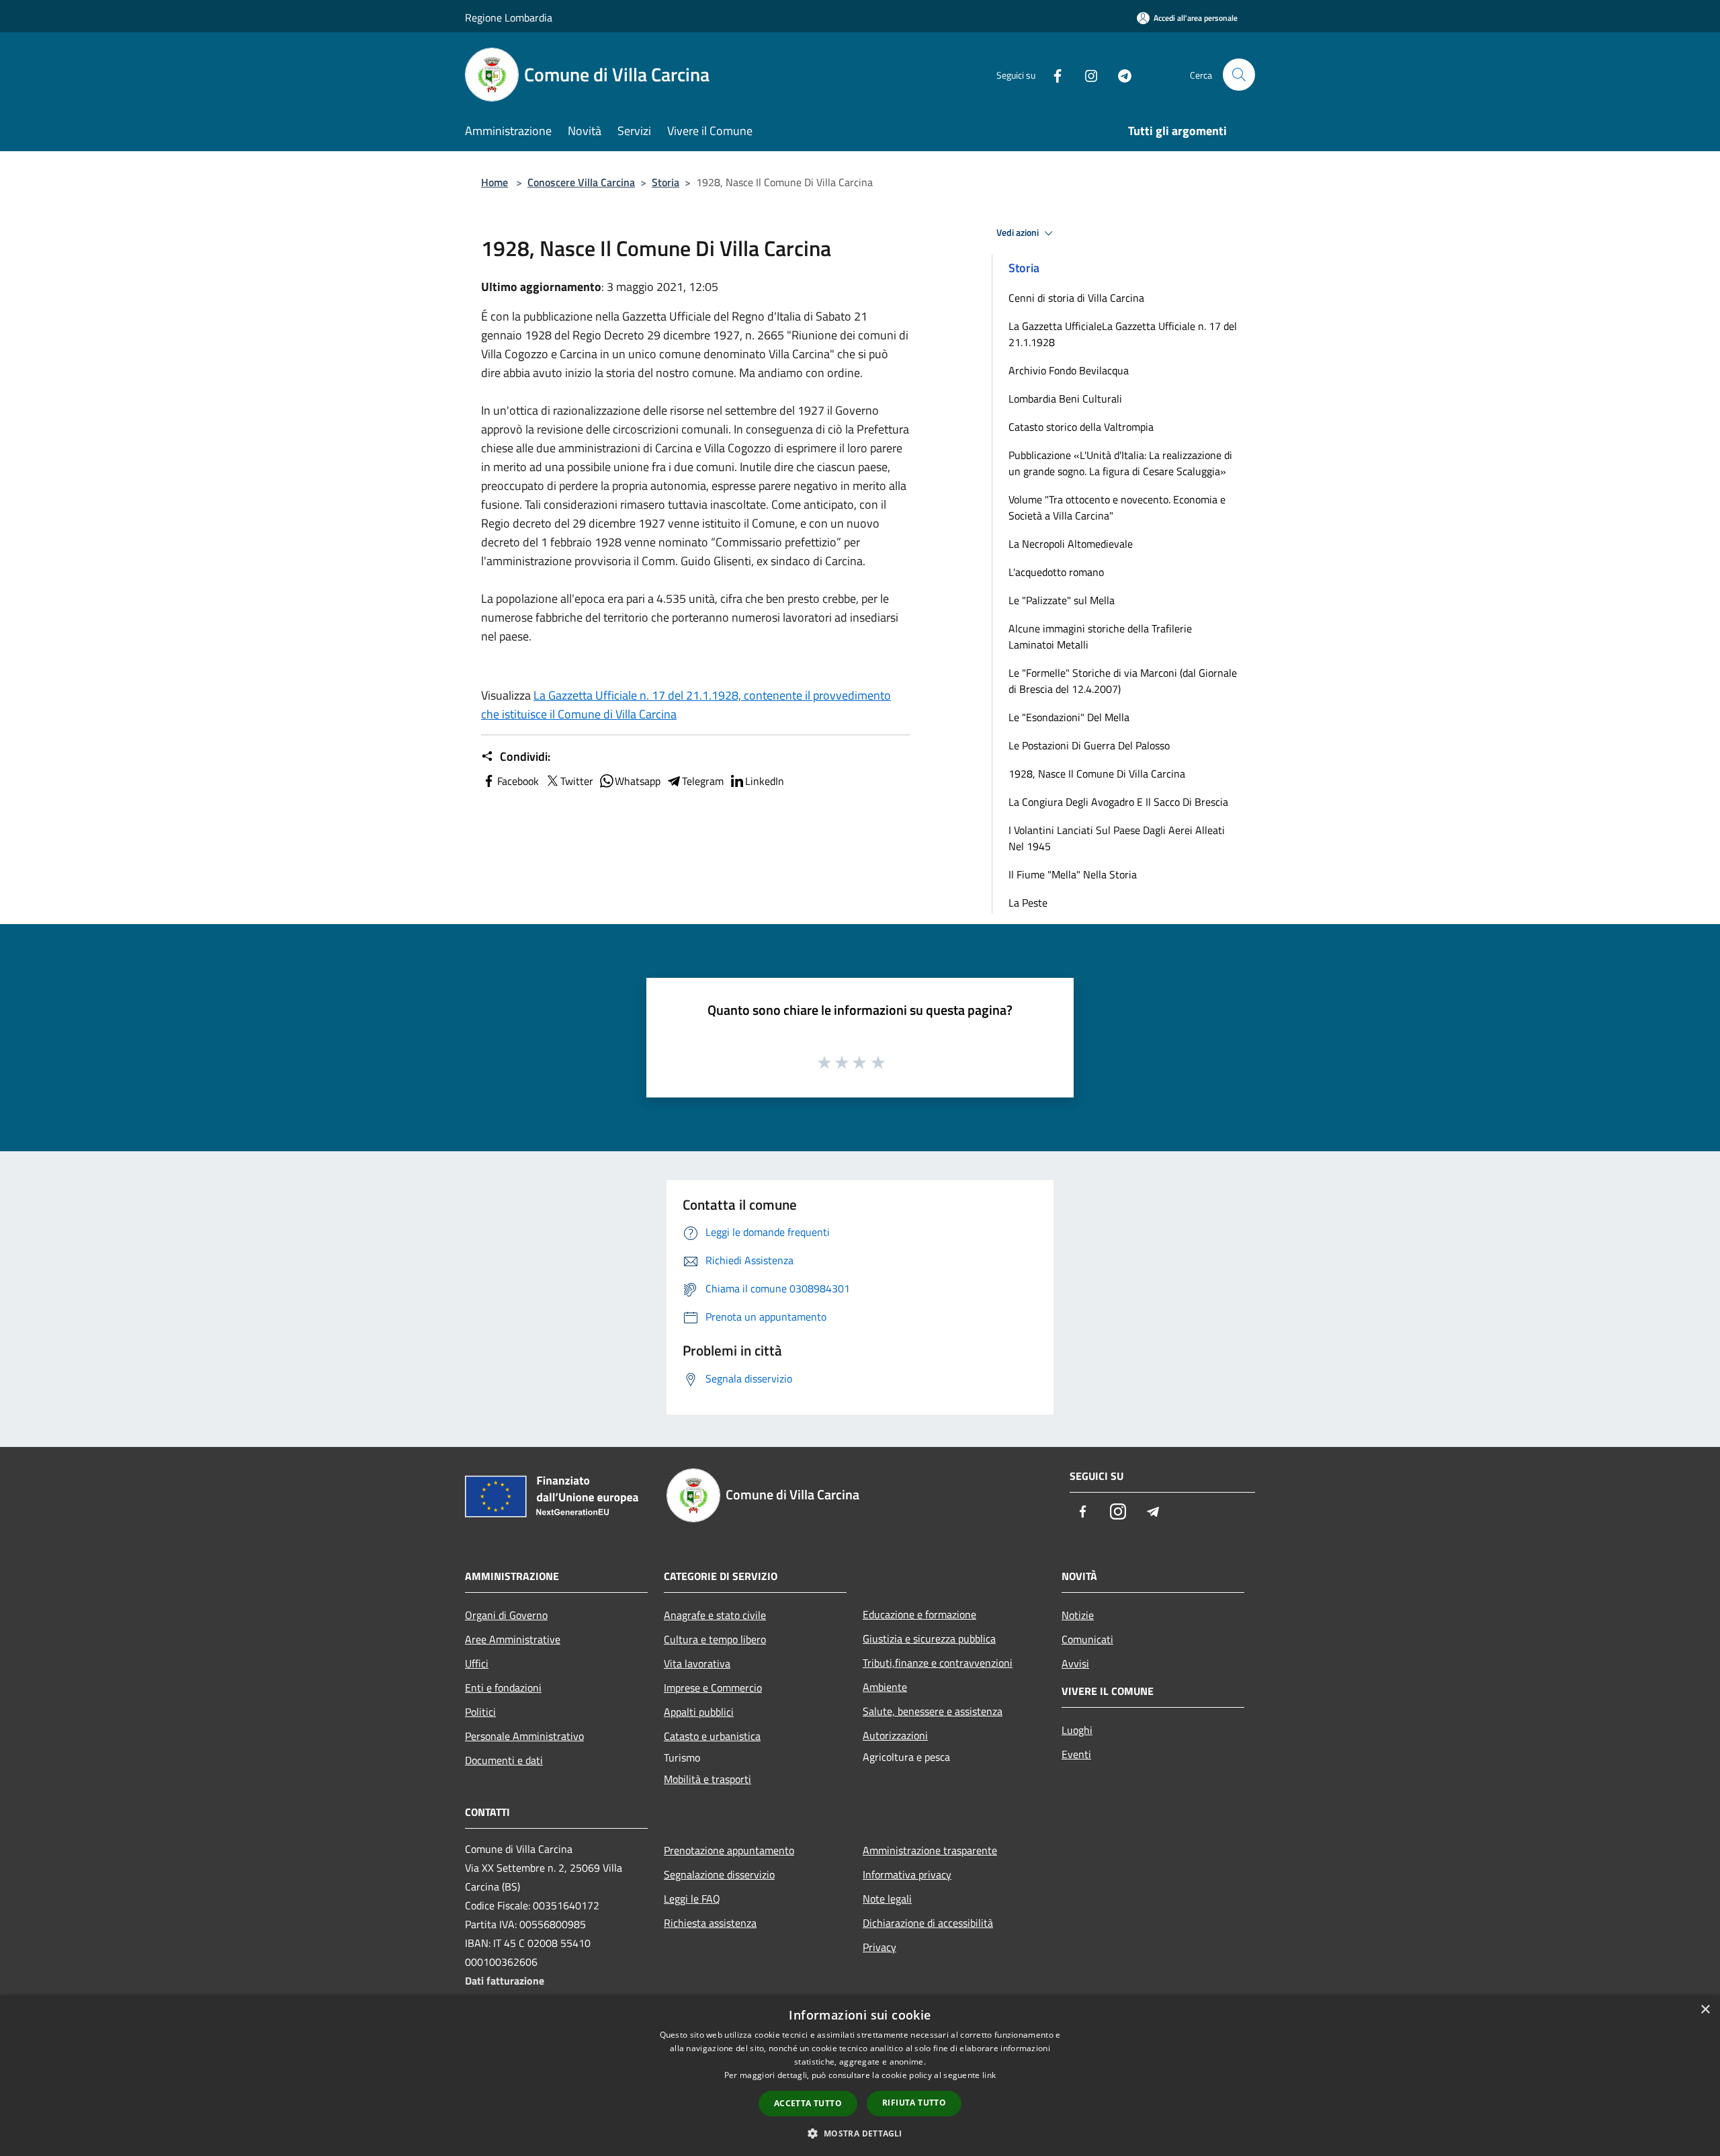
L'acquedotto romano (1056, 572)
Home (494, 182)
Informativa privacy (907, 1874)
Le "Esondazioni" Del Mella (1069, 717)
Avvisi (1075, 1663)
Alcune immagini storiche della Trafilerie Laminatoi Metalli (1100, 636)
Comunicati (1087, 1639)
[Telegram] (1119, 74)
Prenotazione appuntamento (729, 1850)
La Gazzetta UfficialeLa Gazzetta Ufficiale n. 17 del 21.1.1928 (1123, 334)
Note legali (887, 1899)
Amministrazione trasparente (930, 1850)
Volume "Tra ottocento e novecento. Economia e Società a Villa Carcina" (1117, 507)
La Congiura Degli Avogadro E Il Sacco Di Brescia (1118, 802)
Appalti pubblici (699, 1712)
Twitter (577, 781)
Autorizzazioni (895, 1735)
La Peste (1028, 903)
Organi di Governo (506, 1615)
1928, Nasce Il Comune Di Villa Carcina (1097, 774)
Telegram (703, 781)
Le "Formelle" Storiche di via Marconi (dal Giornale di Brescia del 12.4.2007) (1123, 681)
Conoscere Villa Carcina (581, 182)
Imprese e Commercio (713, 1688)
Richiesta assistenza (710, 1923)
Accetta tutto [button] (808, 2103)
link (989, 2075)
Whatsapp (638, 781)
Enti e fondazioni (503, 1688)
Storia (665, 182)
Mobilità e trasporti (707, 1779)
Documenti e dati (504, 1760)
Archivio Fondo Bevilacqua (1069, 370)
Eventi (1076, 1754)
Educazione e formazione (919, 1614)
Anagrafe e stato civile (715, 1615)
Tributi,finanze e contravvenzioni (938, 1663)
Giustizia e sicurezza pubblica (929, 1639)
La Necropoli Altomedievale (1071, 544)
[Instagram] (1086, 74)
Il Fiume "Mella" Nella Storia (1073, 874)
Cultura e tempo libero (715, 1639)
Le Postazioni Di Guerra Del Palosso (1089, 745)
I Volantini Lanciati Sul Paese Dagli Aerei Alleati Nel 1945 (1117, 838)
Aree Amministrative (513, 1639)
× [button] (1705, 2010)
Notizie (1078, 1615)
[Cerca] (1239, 75)
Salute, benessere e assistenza (933, 1711)
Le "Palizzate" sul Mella (1062, 600)
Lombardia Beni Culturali (1065, 399)
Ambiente (885, 1687)
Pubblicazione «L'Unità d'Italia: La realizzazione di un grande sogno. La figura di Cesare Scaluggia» (1120, 463)
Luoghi (1077, 1730)
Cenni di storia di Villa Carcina (1076, 298)
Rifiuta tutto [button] (914, 2103)
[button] (860, 2133)
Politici (480, 1712)
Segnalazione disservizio (719, 1874)
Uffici (477, 1663)
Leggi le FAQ (692, 1899)
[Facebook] (1052, 74)
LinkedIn (765, 781)
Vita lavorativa (697, 1663)
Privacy (879, 1947)
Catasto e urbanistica (712, 1736)
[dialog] (860, 2076)
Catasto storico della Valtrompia (1081, 427)
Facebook (518, 781)
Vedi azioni (1019, 233)
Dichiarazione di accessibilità (928, 1923)
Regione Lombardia (509, 17)
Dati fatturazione (505, 1981)
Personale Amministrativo (524, 1736)
